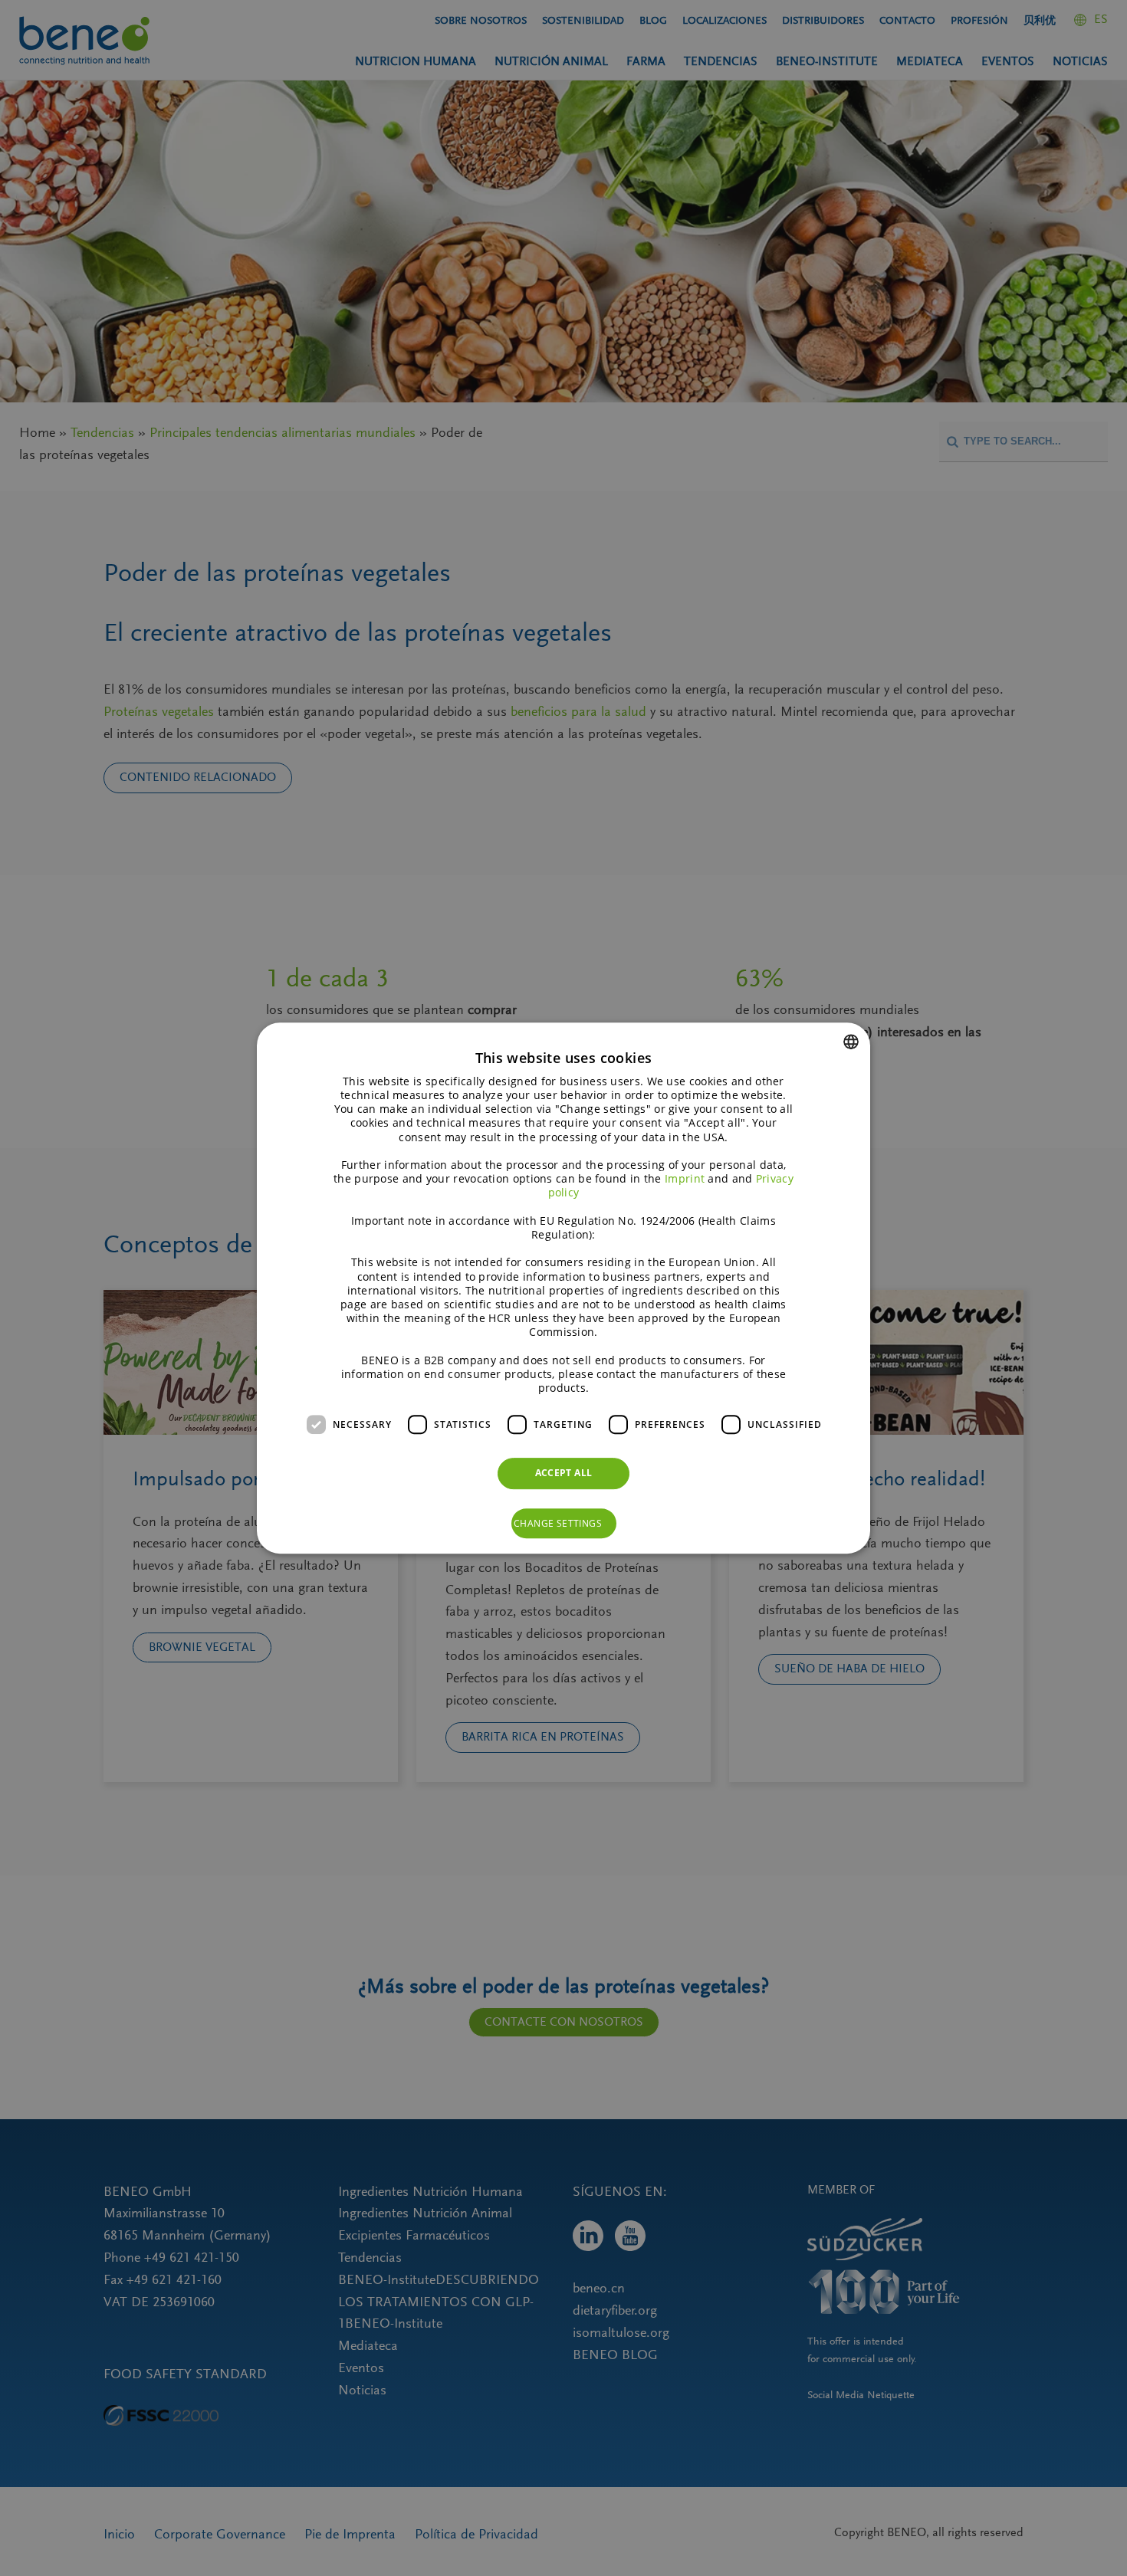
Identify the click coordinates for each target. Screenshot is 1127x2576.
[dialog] (563, 1288)
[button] (564, 1524)
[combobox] (851, 1042)
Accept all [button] (564, 1473)
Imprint (685, 1178)
